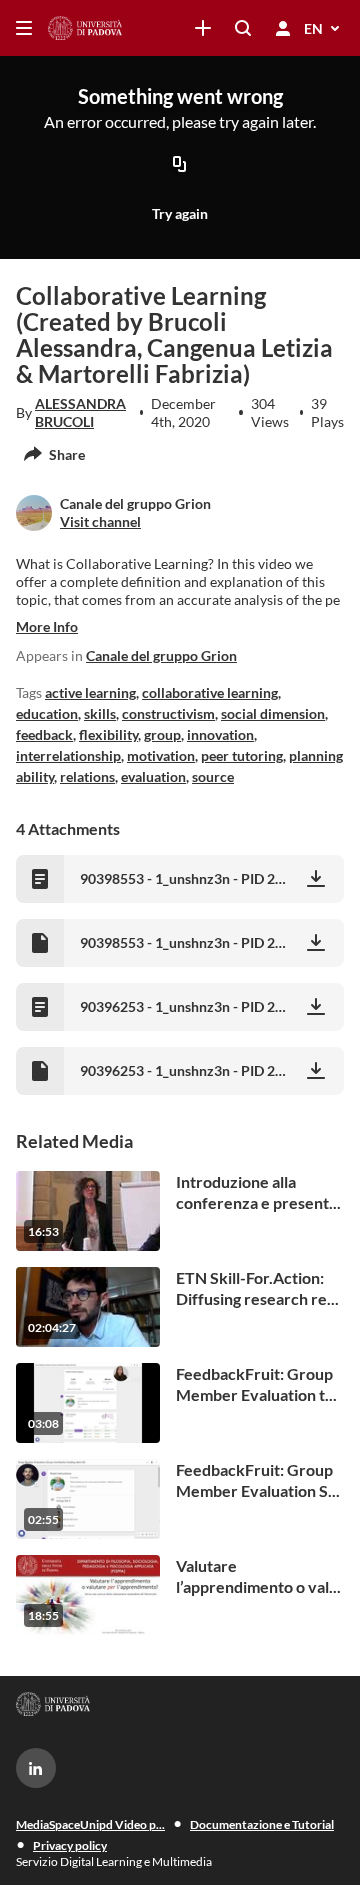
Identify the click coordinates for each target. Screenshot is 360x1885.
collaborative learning (210, 692)
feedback (44, 734)
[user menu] (283, 28)
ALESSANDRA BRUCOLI (80, 412)
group (162, 734)
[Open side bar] (24, 28)
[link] (203, 28)
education (47, 713)
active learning (90, 692)
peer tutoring (242, 755)
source (213, 776)
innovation (220, 734)
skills (100, 713)
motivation (161, 755)
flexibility (108, 734)
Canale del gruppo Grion (161, 655)
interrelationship (68, 755)
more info (47, 626)
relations (87, 776)
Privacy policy (70, 1845)
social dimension (273, 713)
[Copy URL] (180, 165)
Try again (180, 213)
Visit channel (100, 521)
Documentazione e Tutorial (262, 1824)
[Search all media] (243, 28)
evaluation (153, 776)
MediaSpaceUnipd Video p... (90, 1824)
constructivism (168, 713)
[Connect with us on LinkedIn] (36, 1768)
